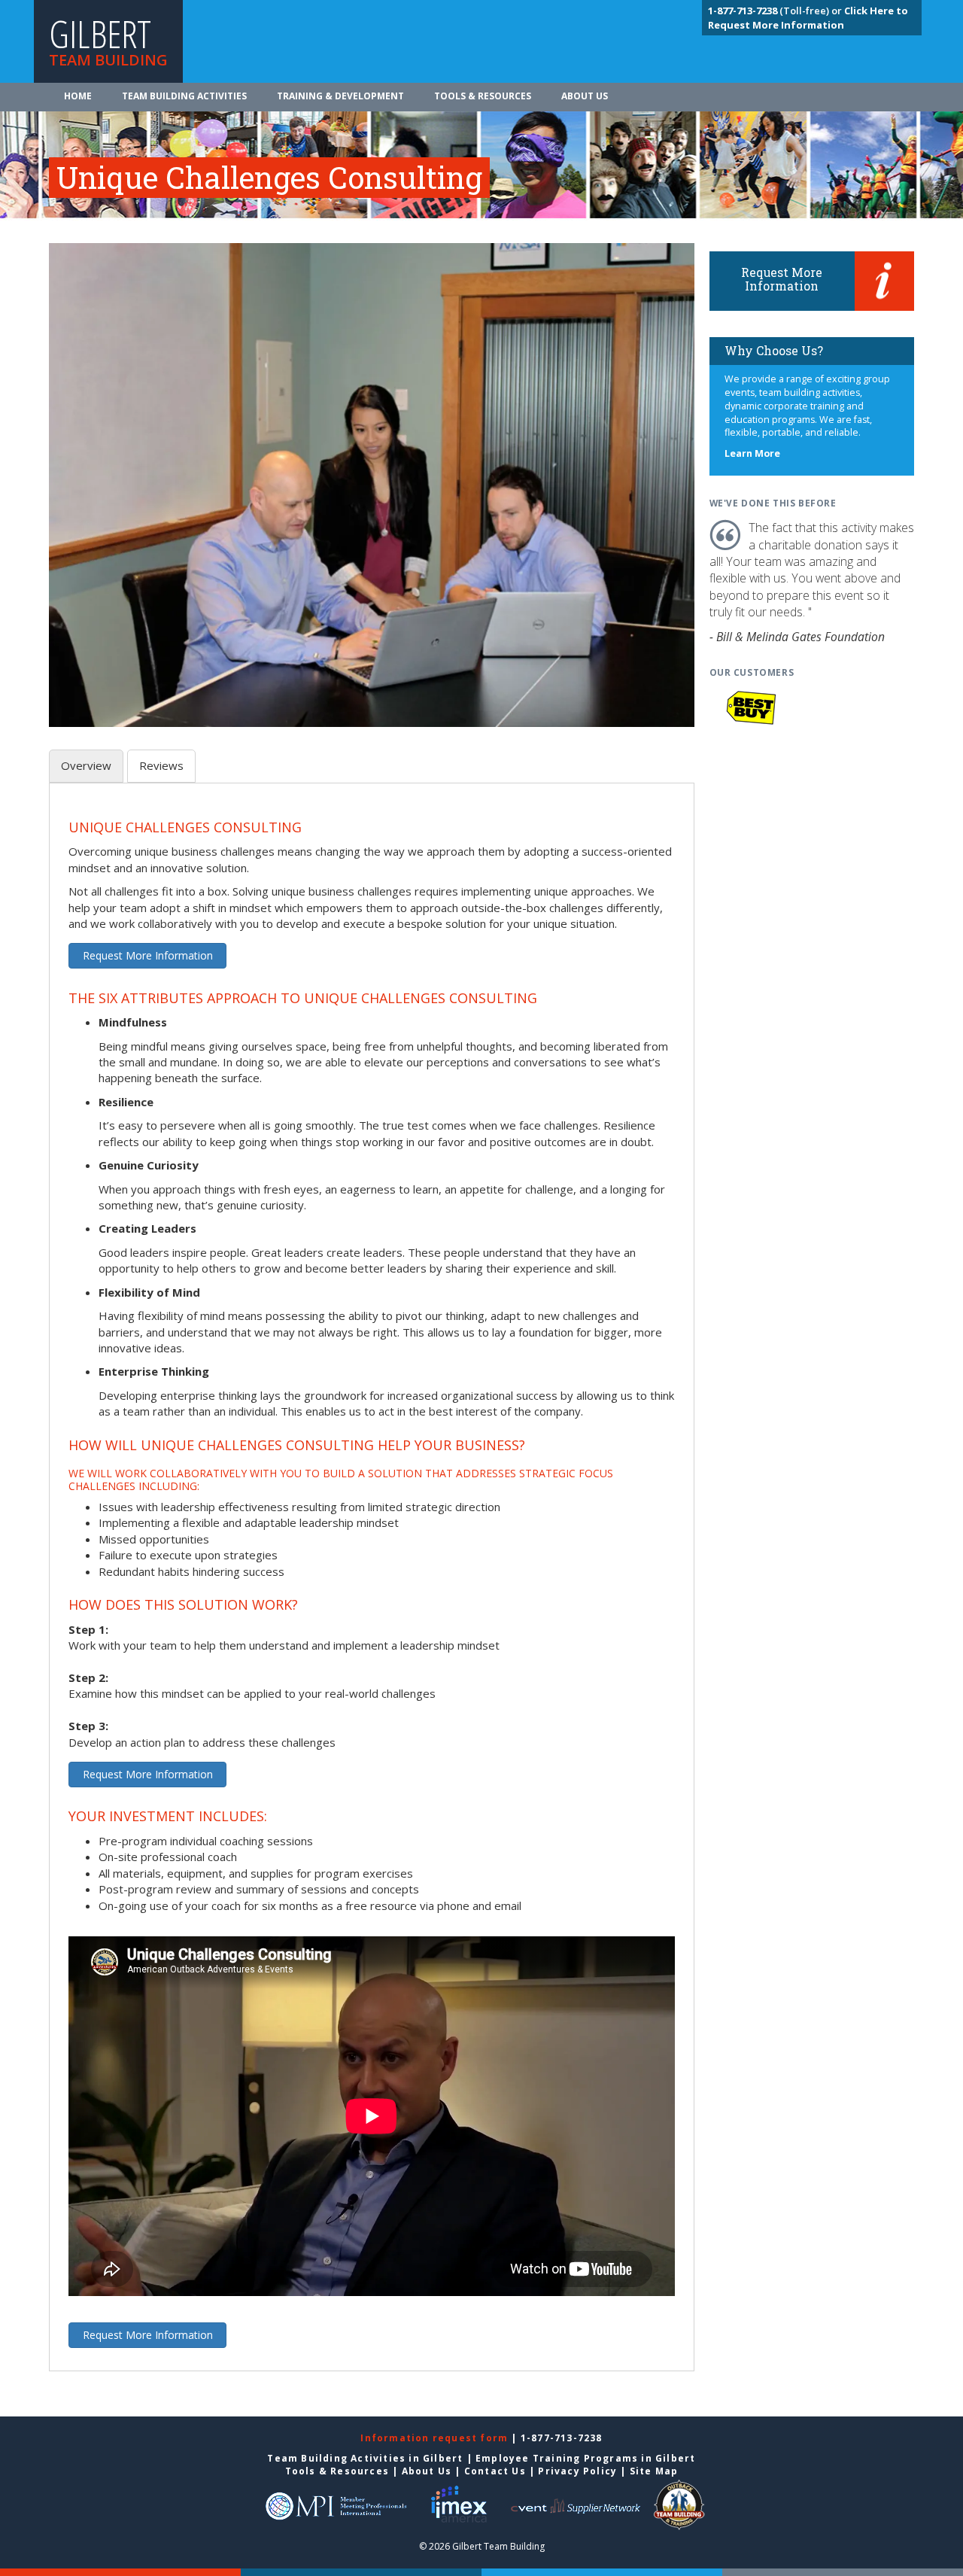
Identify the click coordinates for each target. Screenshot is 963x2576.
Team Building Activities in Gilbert (365, 2458)
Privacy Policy (577, 2471)
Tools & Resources (483, 96)
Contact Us (495, 2471)
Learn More (752, 453)
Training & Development (340, 96)
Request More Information (148, 955)
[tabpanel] (372, 1586)
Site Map (654, 2471)
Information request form (436, 2438)
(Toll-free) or (776, 11)
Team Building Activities (184, 96)
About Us (585, 96)
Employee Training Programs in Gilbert (585, 2458)
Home (78, 96)
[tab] (86, 766)
